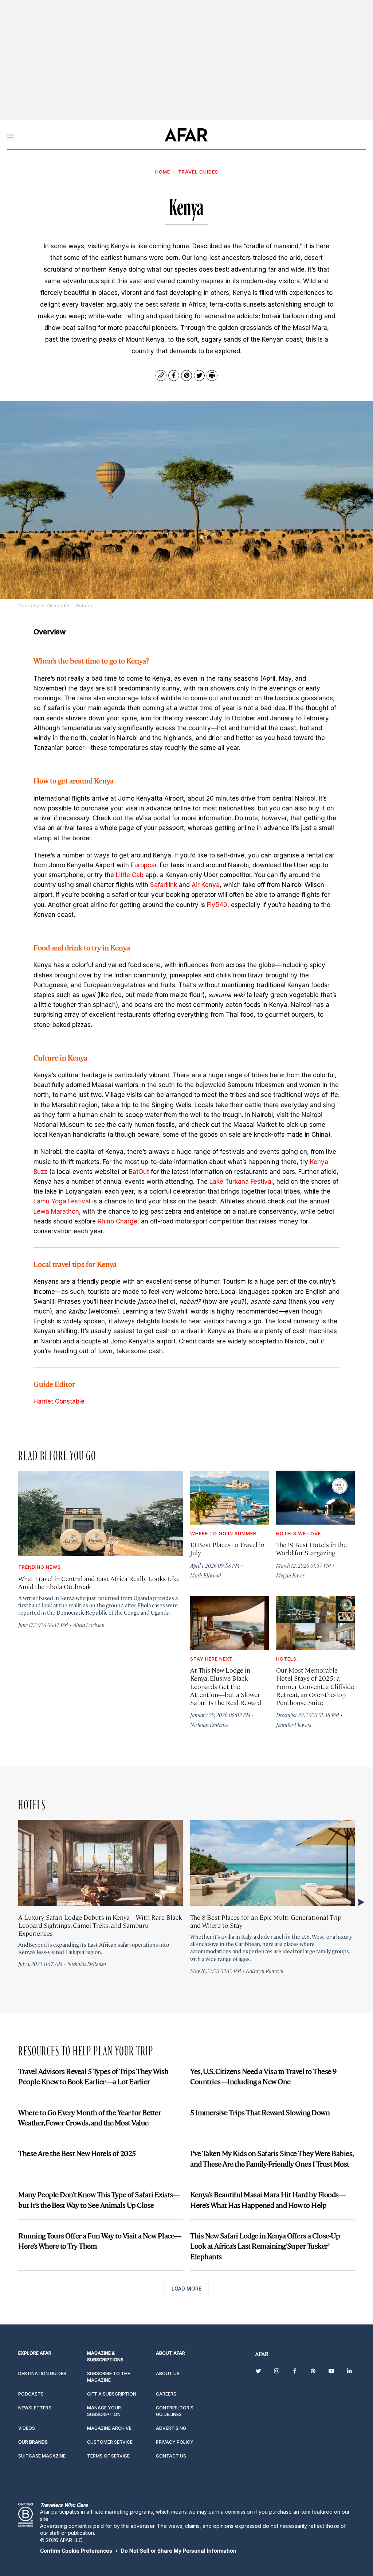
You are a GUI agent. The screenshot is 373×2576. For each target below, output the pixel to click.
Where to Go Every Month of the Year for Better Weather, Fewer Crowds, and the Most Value (90, 2117)
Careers (166, 2394)
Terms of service (108, 2456)
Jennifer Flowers (294, 1725)
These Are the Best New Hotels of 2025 (77, 2153)
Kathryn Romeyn (265, 1971)
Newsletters (35, 2408)
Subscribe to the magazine (109, 2377)
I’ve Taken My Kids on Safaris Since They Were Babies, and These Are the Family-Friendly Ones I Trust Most (272, 2158)
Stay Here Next (211, 1659)
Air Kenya (206, 885)
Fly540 (217, 905)
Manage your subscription (104, 2411)
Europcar (144, 865)
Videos (27, 2428)
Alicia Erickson (89, 1625)
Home (163, 172)
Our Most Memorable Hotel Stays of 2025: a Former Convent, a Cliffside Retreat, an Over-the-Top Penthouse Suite (315, 1686)
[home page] (186, 135)
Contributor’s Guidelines (175, 2411)
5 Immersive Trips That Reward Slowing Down (260, 2112)
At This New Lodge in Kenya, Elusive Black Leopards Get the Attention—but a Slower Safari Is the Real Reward (226, 1686)
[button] (76, 2551)
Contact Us (171, 2456)
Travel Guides (198, 172)
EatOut (139, 1172)
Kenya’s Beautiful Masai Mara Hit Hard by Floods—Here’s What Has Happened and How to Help (268, 2199)
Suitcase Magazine (42, 2456)
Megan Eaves (290, 1575)
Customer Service (110, 2442)
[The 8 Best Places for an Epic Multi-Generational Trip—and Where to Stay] (272, 1863)
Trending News (40, 1567)
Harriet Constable (59, 1401)
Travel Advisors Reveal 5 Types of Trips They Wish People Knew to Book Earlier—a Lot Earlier (93, 2076)
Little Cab (130, 875)
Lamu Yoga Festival (63, 1201)
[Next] (360, 1902)
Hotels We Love (299, 1533)
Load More (186, 2289)
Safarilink (164, 885)
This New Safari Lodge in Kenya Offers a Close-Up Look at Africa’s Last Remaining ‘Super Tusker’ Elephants (265, 2246)
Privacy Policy (175, 2442)
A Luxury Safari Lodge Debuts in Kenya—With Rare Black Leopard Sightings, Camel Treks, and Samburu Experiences (100, 1925)
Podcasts (31, 2394)
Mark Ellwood (206, 1575)
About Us (168, 2373)
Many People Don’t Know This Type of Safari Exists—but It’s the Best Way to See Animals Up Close (99, 2199)
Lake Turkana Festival (241, 1182)
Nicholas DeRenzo (209, 1725)
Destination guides (42, 2373)
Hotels (286, 1659)
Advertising (171, 2428)
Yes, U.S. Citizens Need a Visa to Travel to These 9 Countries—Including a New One (263, 2076)
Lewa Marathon (56, 1211)
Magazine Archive (109, 2428)
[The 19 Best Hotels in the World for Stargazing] (315, 1498)
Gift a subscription (112, 2394)
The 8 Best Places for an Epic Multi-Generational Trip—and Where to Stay (269, 1921)
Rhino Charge (117, 1221)
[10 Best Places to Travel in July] (229, 1498)
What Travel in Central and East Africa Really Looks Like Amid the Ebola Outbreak (99, 1582)
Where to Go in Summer (223, 1533)
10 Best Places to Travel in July (227, 1548)
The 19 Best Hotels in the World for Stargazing (311, 1548)
